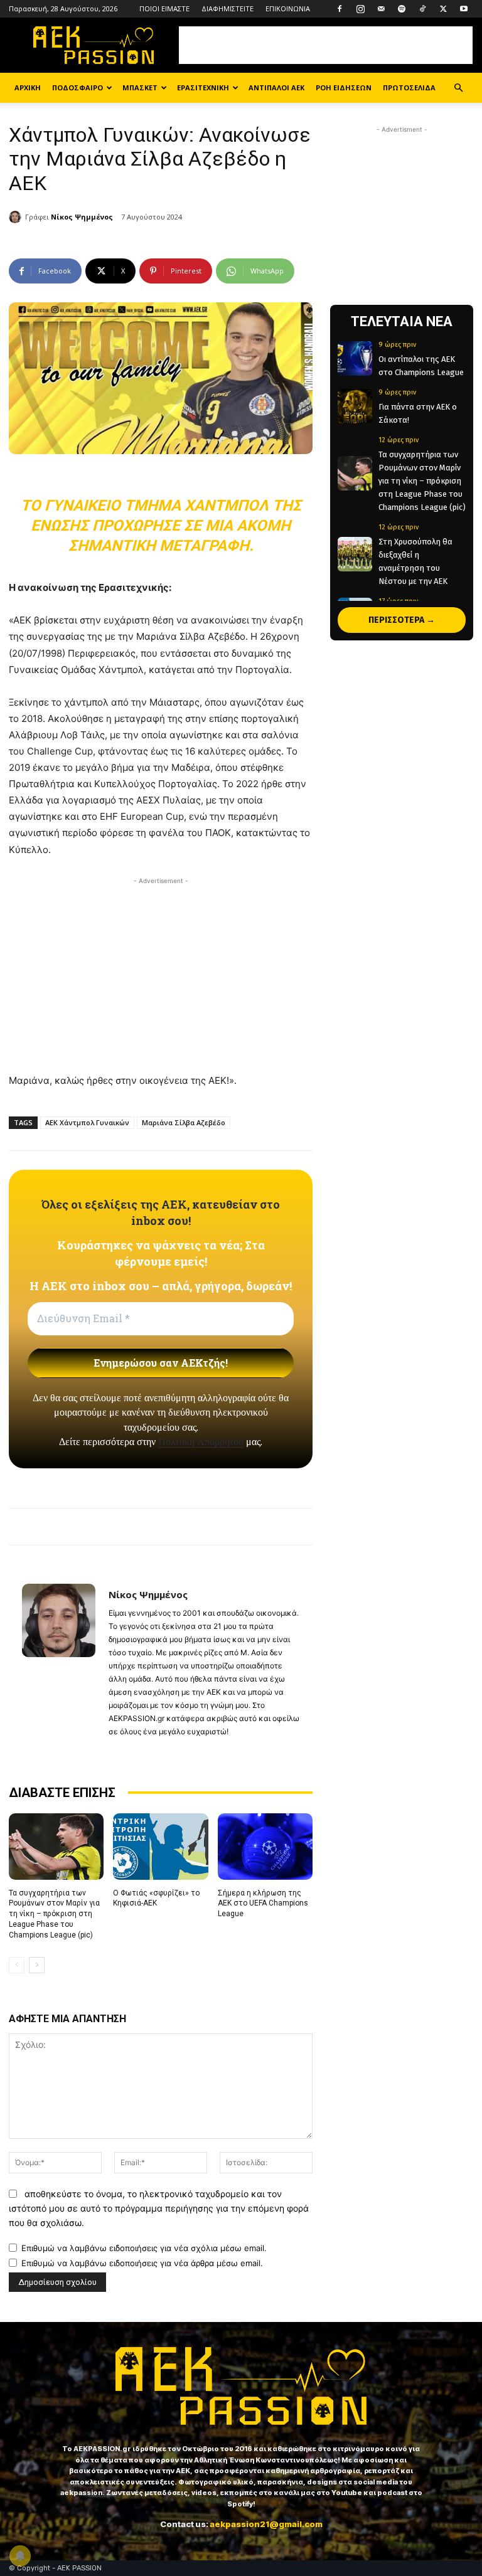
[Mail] (381, 9)
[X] (443, 9)
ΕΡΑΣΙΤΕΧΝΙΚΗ (203, 87)
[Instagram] (360, 9)
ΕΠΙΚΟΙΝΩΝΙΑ (288, 8)
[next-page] (37, 1965)
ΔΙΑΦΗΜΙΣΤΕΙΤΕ (228, 8)
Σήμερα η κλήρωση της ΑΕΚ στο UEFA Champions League (263, 1904)
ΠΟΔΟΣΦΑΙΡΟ (78, 87)
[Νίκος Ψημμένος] (17, 217)
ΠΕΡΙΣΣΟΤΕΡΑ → (402, 620)
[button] (458, 88)
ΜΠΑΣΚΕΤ (140, 87)
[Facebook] (340, 9)
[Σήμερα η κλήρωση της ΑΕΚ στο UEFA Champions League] (265, 1847)
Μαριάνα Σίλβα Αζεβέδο (184, 1122)
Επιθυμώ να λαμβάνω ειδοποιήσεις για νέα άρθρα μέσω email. (142, 2263)
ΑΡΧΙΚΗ (28, 87)
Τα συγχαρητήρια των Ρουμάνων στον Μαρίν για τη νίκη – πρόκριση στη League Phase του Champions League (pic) (54, 1914)
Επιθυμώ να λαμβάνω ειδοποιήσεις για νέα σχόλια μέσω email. (144, 2248)
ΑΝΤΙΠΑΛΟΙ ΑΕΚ (276, 87)
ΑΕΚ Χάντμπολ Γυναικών (87, 1122)
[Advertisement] (326, 45)
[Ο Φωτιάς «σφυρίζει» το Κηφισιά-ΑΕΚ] (160, 1847)
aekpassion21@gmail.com (266, 2524)
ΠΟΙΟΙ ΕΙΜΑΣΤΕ (164, 8)
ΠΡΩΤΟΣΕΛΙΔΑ (409, 87)
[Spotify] (402, 9)
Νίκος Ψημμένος (82, 217)
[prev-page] (17, 1965)
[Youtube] (464, 9)
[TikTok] (422, 9)
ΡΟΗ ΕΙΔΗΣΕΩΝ (344, 87)
